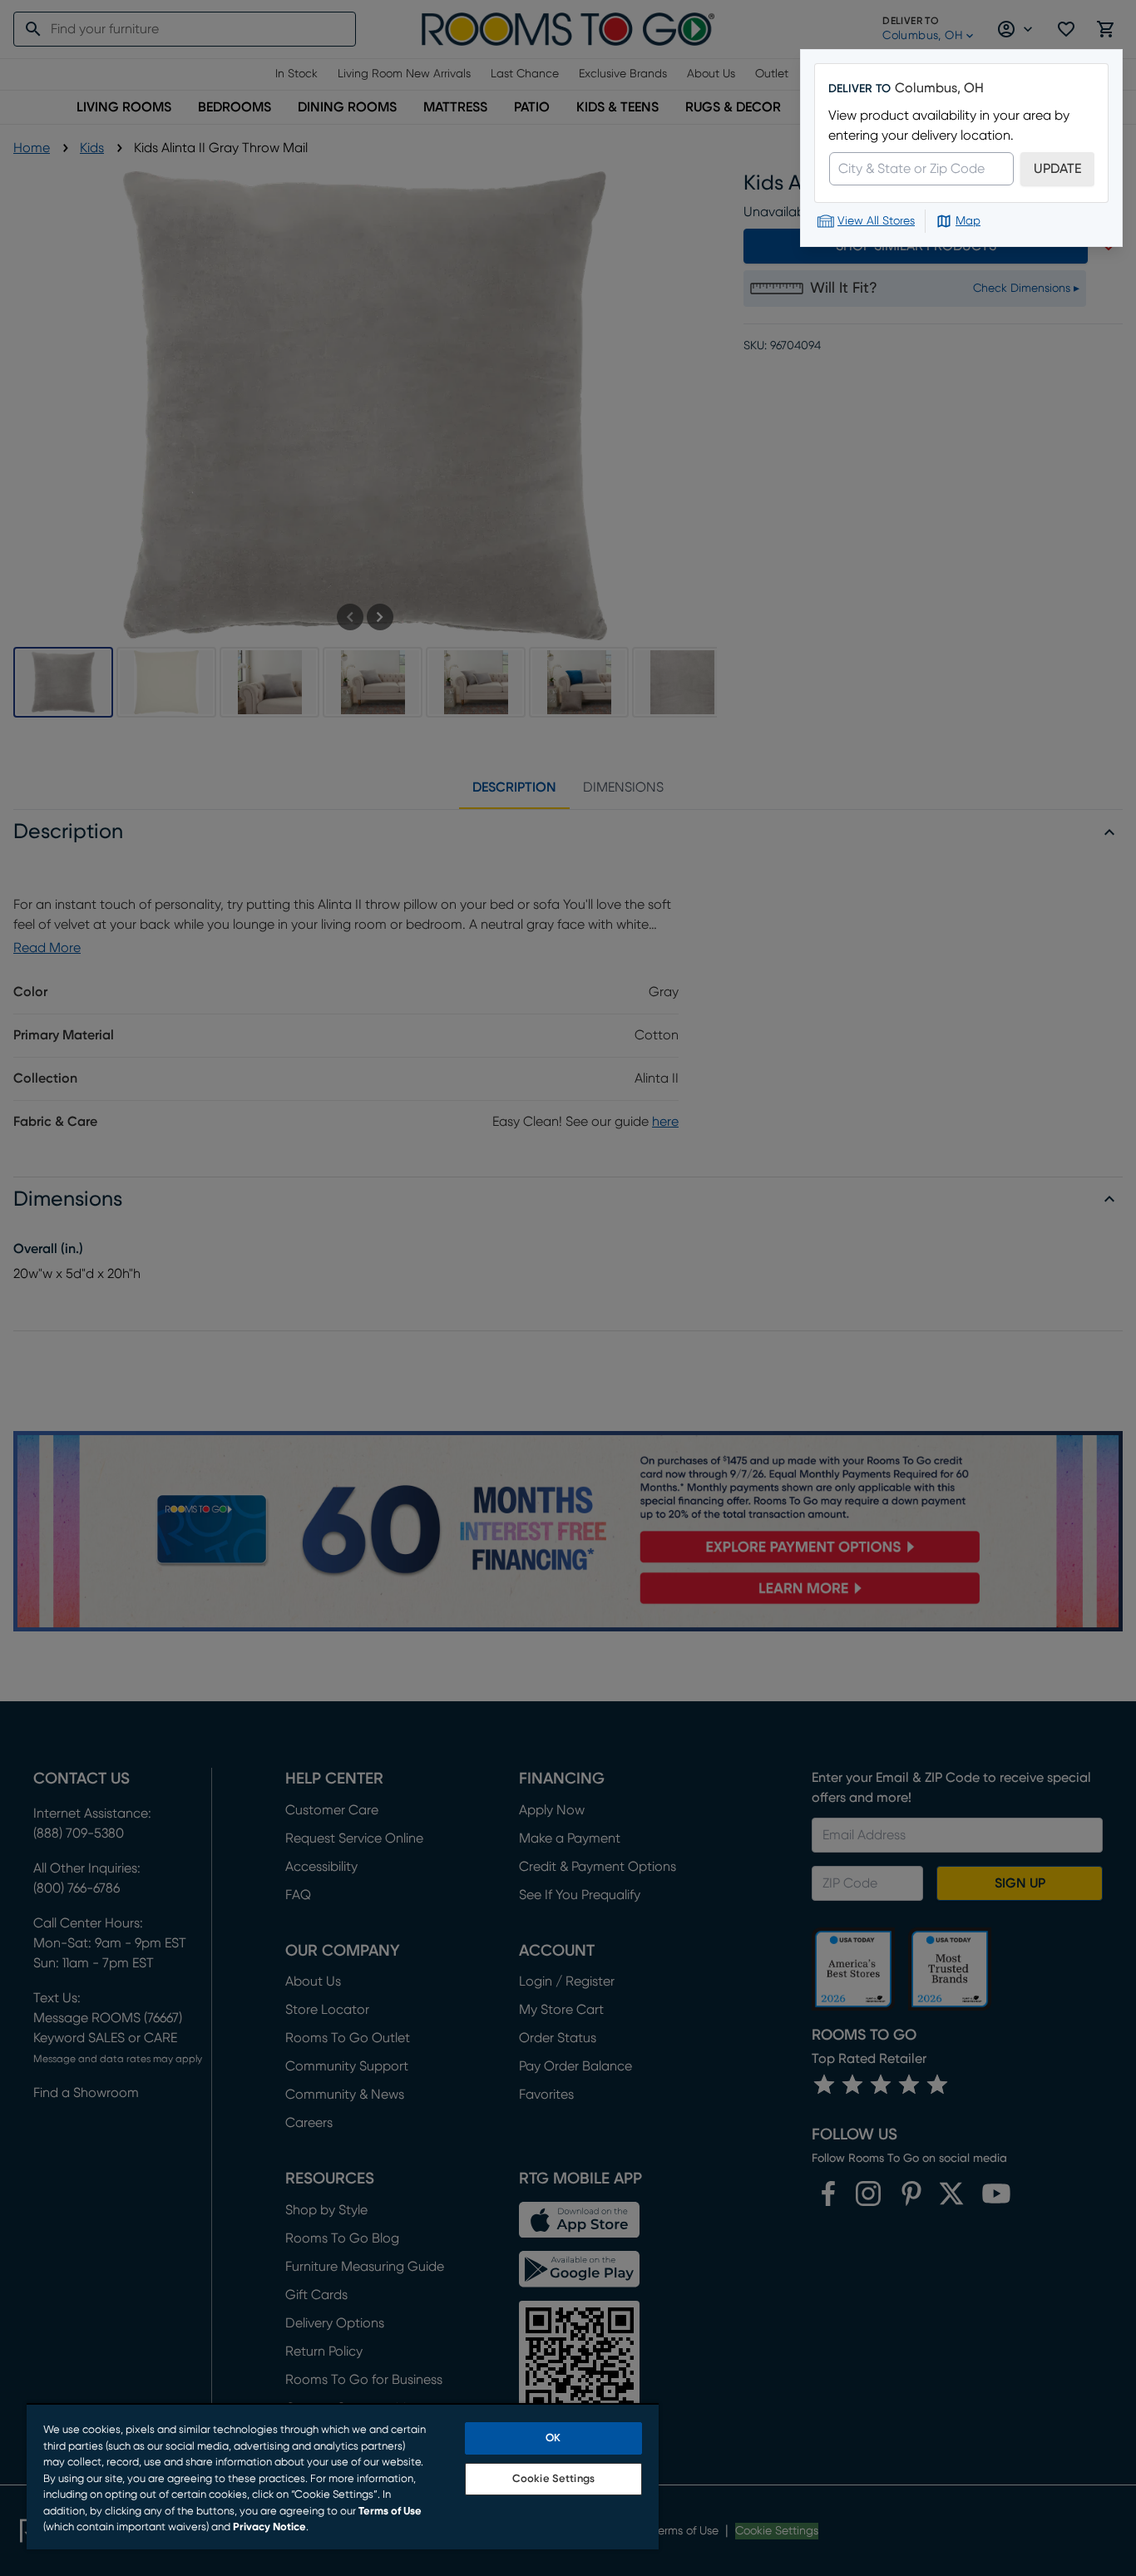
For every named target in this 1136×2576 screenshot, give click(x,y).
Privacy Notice (269, 2527)
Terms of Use (390, 2512)
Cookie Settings (553, 2479)
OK (553, 2438)
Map (968, 221)
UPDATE (1057, 169)
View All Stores (876, 221)
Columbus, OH (939, 88)
